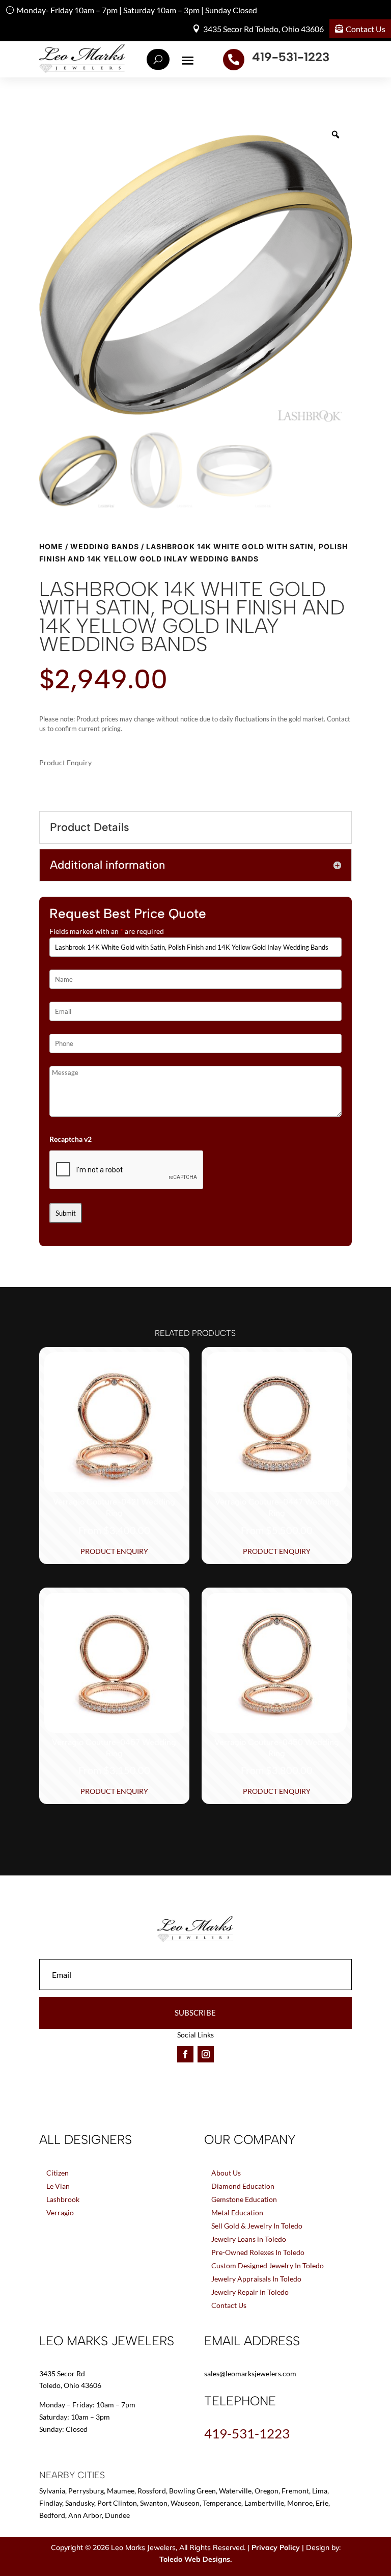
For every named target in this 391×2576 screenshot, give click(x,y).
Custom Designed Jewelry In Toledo (268, 2265)
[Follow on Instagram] (206, 2054)
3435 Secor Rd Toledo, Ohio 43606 (263, 29)
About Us (226, 2173)
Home (51, 546)
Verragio (60, 2212)
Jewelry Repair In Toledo (250, 2292)
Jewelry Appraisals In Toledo (256, 2279)
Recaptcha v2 (71, 1139)
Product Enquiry (114, 1551)
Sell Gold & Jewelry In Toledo (257, 2226)
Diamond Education (243, 2186)
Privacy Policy (276, 2547)
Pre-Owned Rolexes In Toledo (258, 2252)
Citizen (58, 2173)
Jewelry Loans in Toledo (249, 2239)
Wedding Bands (105, 546)
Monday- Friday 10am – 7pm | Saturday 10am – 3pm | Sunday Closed (137, 10)
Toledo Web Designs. (195, 2559)
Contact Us (366, 29)
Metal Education (237, 2212)
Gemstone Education (244, 2199)
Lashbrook (63, 2199)
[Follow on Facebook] (185, 2054)
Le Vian (58, 2186)
